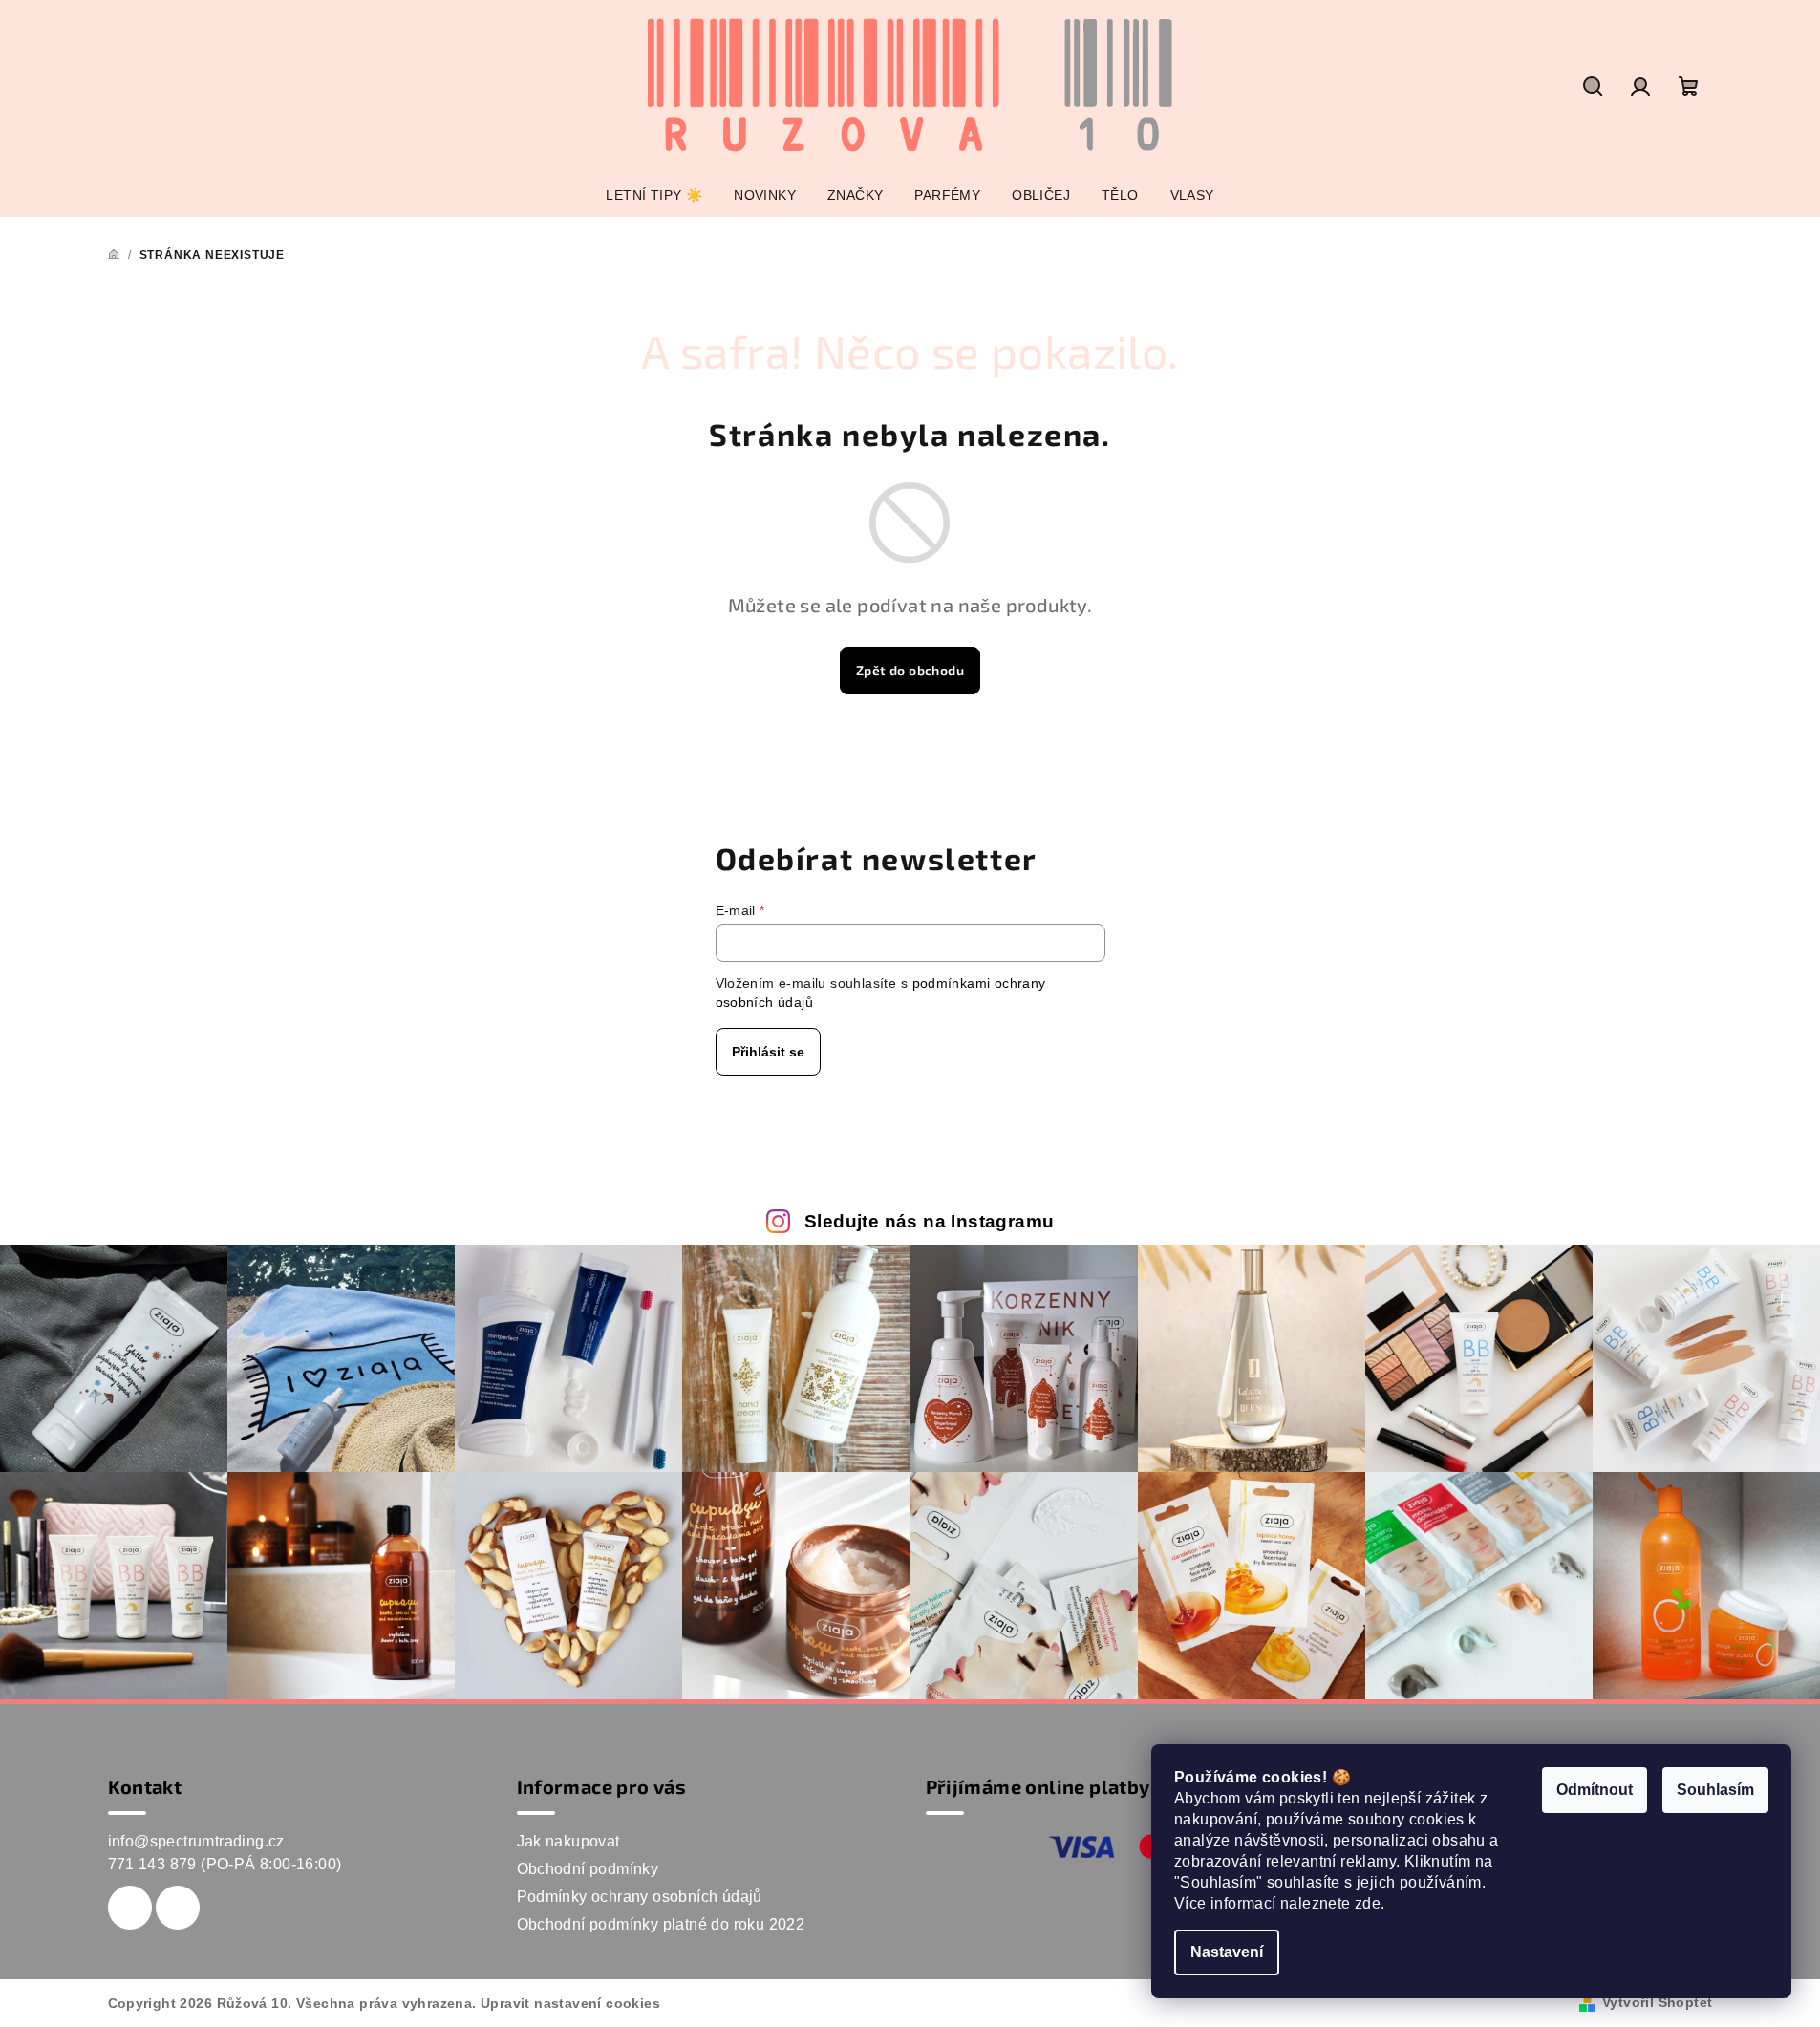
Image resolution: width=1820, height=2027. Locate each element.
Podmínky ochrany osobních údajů (640, 1897)
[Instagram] (178, 1908)
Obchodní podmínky (588, 1869)
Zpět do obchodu (910, 670)
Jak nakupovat (568, 1841)
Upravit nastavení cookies (570, 2003)
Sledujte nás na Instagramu (929, 1221)
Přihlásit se (768, 1052)
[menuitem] (654, 195)
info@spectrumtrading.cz (196, 1841)
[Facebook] (130, 1908)
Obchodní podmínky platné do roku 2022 (661, 1924)
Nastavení (1227, 1952)
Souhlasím (1715, 1790)
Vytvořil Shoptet (1657, 2002)
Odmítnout (1595, 1790)
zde (1368, 1903)
